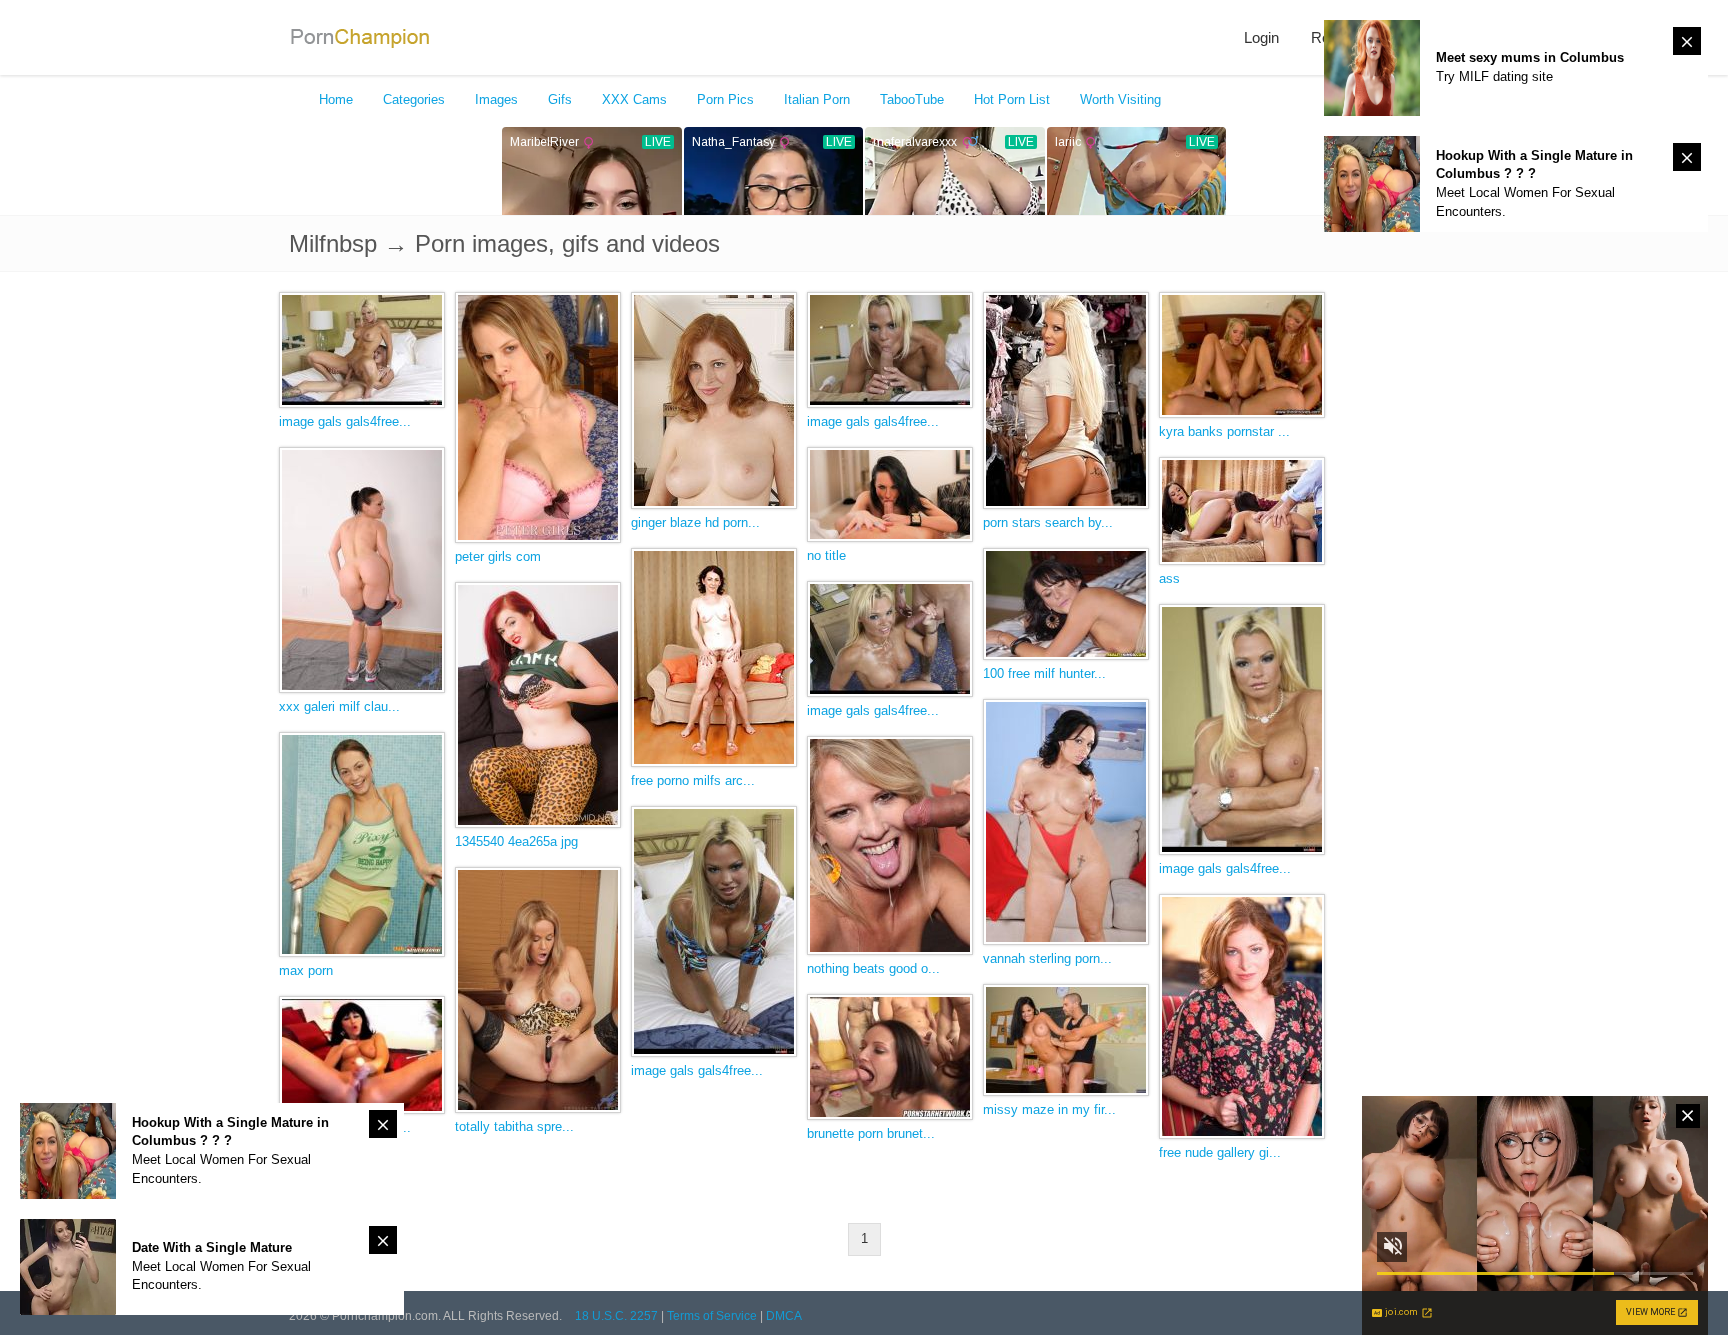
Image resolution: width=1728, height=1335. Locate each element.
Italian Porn (817, 99)
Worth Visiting (1120, 99)
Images (496, 99)
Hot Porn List (1012, 99)
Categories (414, 99)
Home (336, 99)
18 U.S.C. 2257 (616, 1316)
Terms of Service (712, 1316)
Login (1261, 37)
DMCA (784, 1316)
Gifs (560, 99)
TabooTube (912, 99)
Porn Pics (725, 99)
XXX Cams (634, 99)
